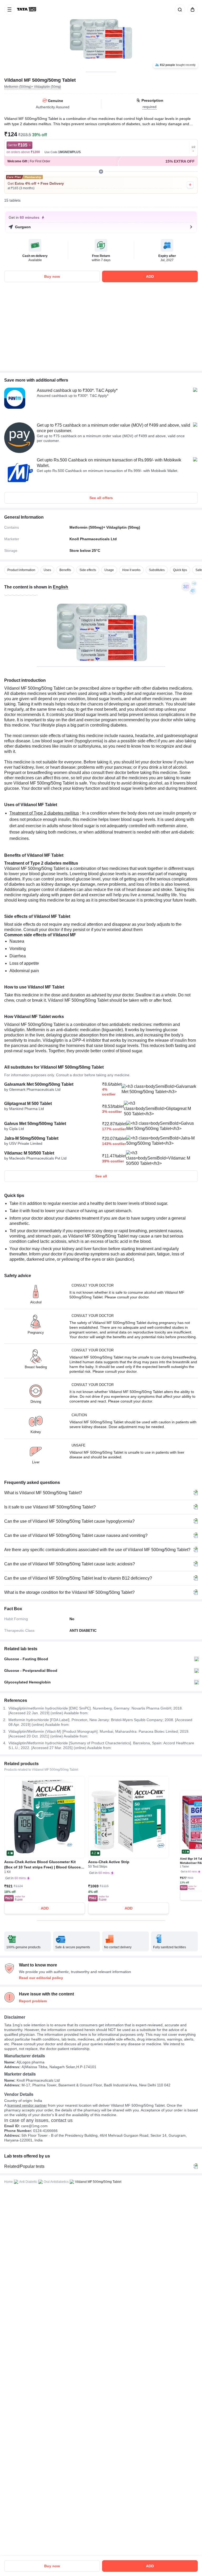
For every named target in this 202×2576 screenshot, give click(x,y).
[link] (27, 9)
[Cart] (191, 9)
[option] (21, 570)
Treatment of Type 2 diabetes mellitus (44, 813)
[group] (101, 36)
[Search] (179, 9)
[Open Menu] (9, 9)
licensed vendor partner (27, 2105)
